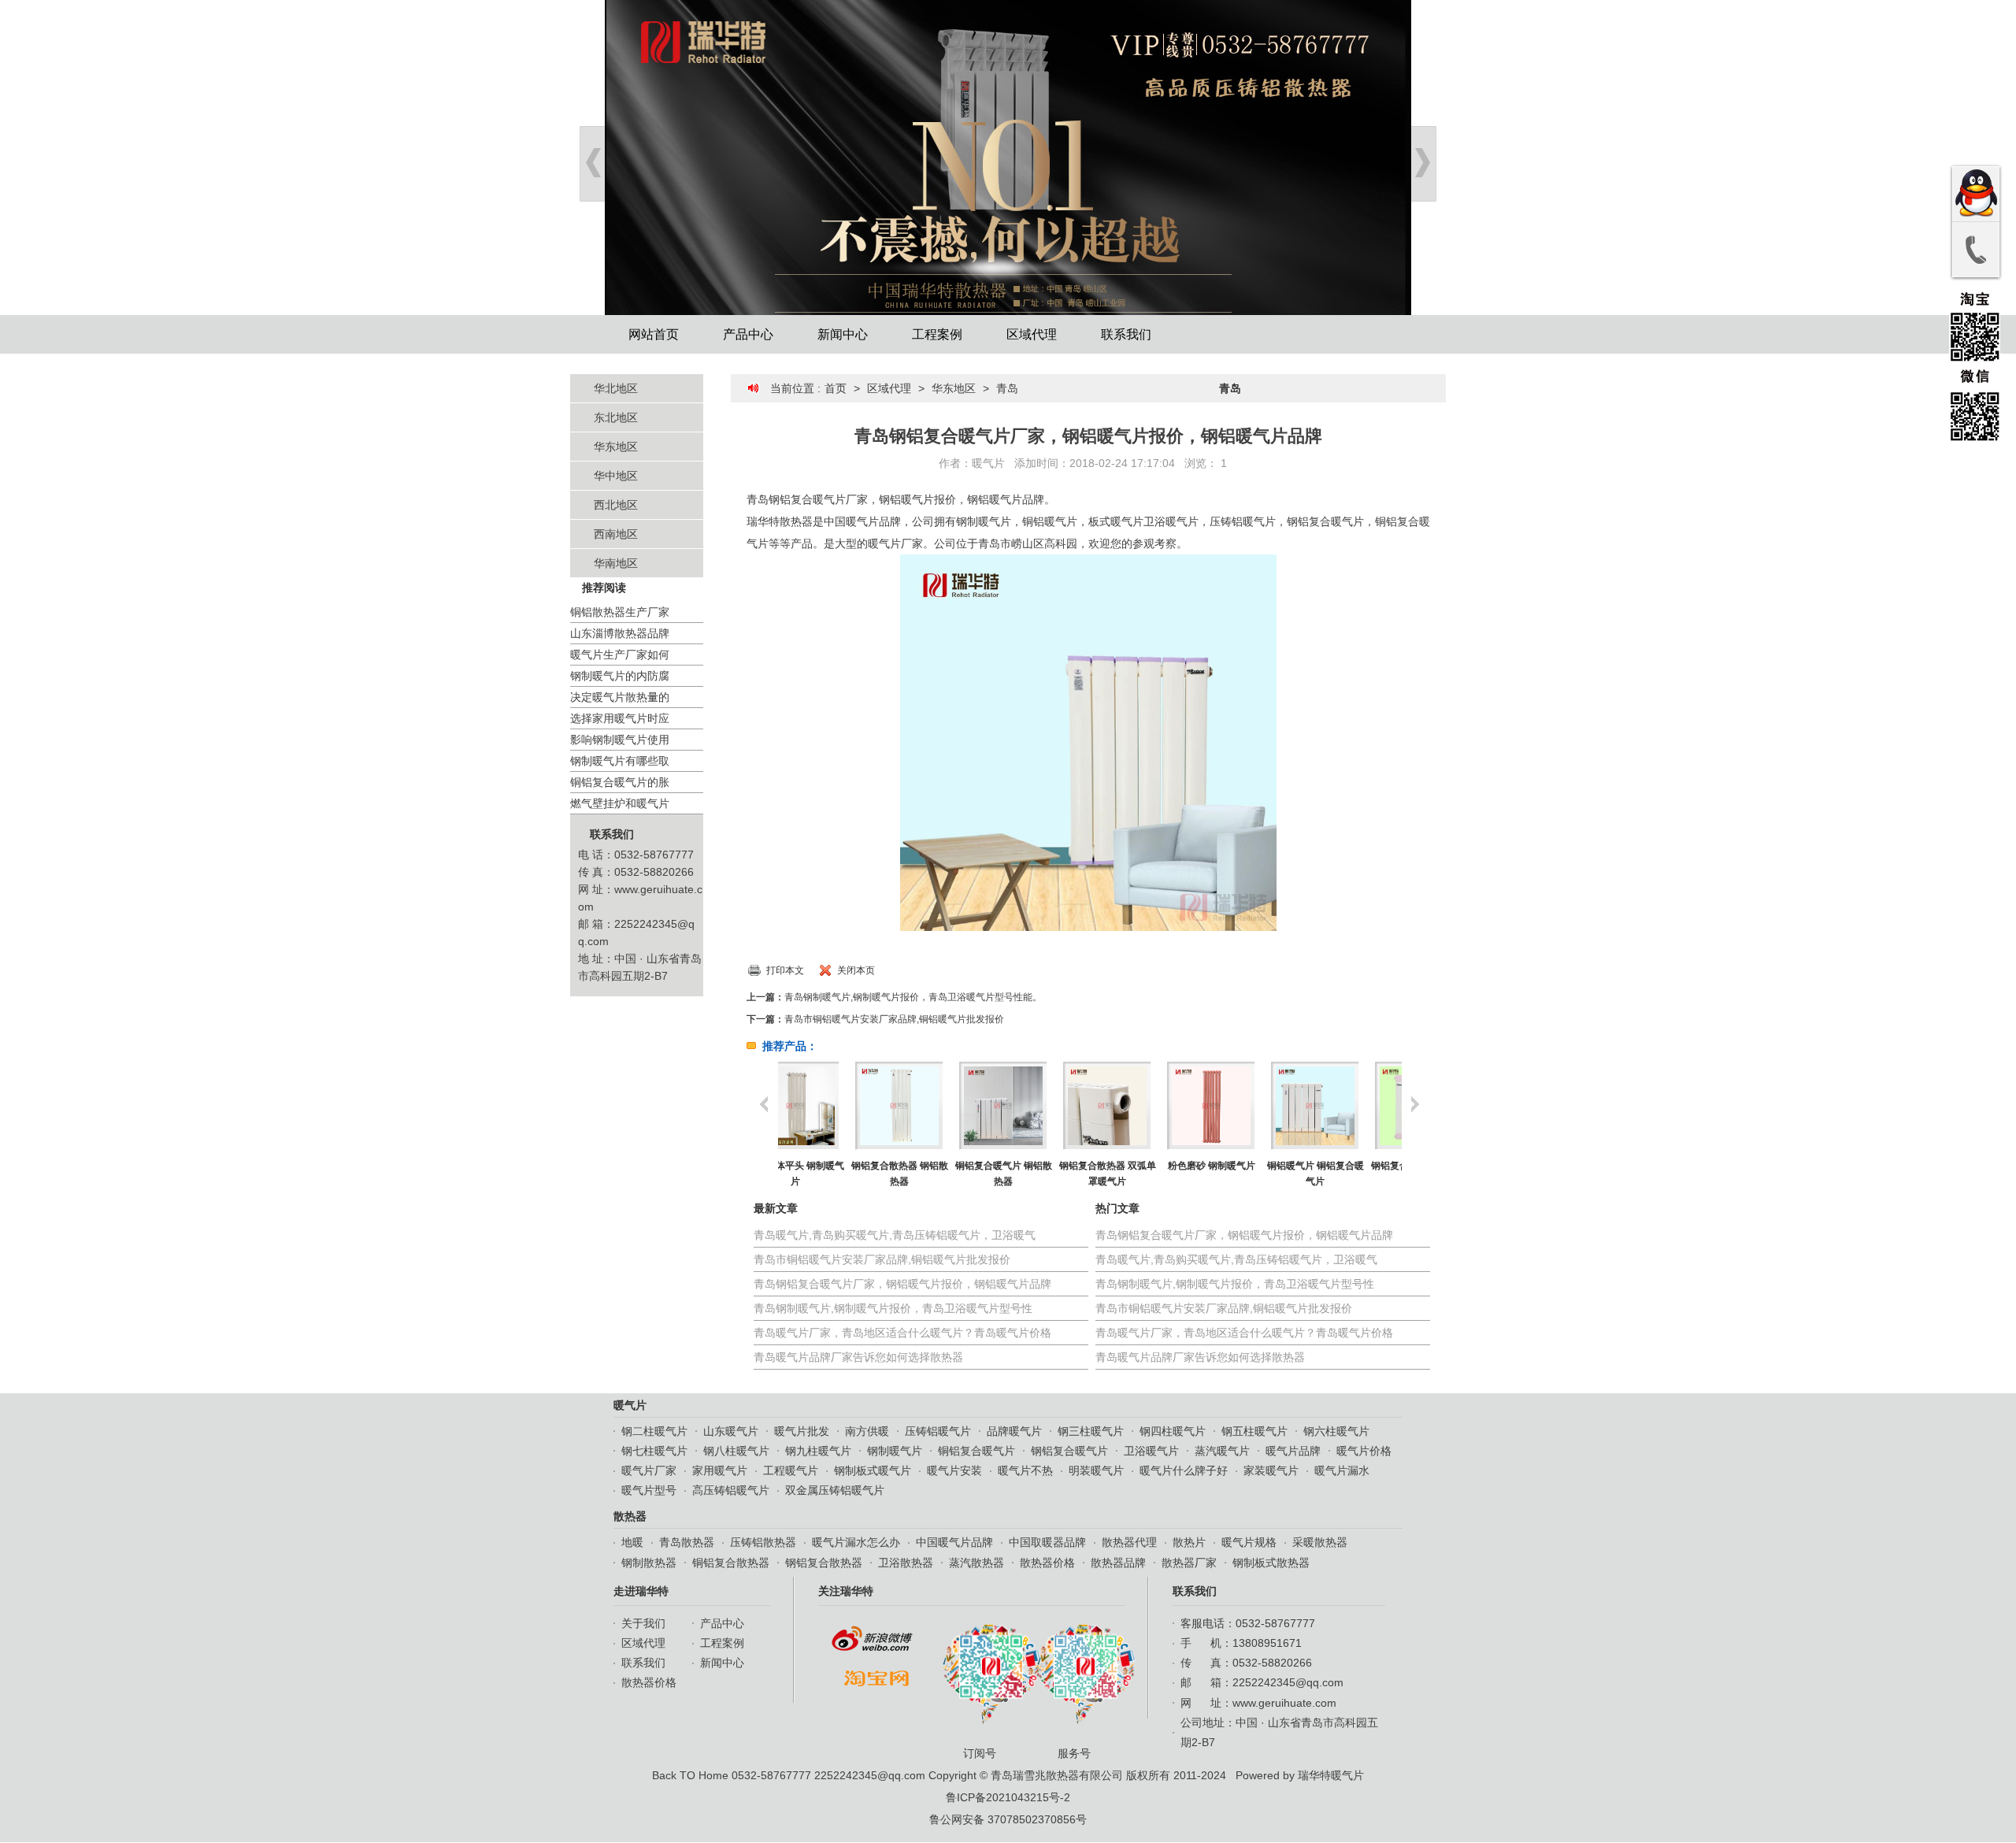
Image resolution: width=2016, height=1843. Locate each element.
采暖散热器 (1320, 1542)
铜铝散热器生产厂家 (620, 612)
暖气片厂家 (649, 1470)
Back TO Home (690, 1775)
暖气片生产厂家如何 (620, 655)
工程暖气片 (791, 1470)
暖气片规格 (1249, 1542)
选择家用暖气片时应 (620, 718)
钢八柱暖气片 (736, 1451)
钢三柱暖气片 (1091, 1431)
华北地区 (616, 388)
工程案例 (937, 334)
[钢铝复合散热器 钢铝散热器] (830, 1106)
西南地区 (616, 534)
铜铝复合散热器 (731, 1563)
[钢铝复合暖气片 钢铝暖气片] (1349, 1106)
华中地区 (616, 476)
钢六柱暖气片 (1336, 1431)
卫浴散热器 (906, 1563)
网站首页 (654, 334)
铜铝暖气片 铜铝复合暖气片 (1246, 1174)
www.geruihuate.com (1284, 1703)
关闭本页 (856, 970)
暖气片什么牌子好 (1184, 1470)
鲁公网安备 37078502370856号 (1008, 1819)
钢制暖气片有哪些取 (620, 761)
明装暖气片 (1096, 1470)
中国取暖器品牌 (1047, 1542)
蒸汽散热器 (976, 1563)
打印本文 (785, 970)
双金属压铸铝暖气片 (835, 1490)
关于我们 (643, 1623)
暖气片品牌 (1293, 1451)
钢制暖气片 (895, 1451)
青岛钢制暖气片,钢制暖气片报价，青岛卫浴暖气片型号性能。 (913, 997)
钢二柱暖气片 (654, 1431)
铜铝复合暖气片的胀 (620, 782)
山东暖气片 (731, 1431)
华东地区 (616, 447)
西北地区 (616, 505)
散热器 (630, 1516)
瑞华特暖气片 (1331, 1775)
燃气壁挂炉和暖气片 (620, 803)
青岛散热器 (687, 1542)
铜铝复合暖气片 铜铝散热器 (934, 1174)
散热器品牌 (1118, 1563)
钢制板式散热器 (1271, 1563)
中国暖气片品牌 (954, 1542)
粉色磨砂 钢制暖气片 (1142, 1166)
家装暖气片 (1271, 1470)
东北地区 (616, 417)
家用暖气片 (720, 1470)
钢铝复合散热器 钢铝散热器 (830, 1174)
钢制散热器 (649, 1563)
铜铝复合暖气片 (976, 1451)
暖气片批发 (802, 1431)
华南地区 (616, 563)
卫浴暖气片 (1151, 1451)
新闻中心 (843, 334)
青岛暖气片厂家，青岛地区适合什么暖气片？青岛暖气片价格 (902, 1333)
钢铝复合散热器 (824, 1563)
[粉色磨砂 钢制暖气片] (1141, 1106)
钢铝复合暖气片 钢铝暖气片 (1350, 1174)
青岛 (1007, 388)
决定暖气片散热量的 (620, 697)
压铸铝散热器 (763, 1542)
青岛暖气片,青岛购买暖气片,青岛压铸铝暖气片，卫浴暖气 (895, 1235)
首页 (836, 388)
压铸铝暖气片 (938, 1431)
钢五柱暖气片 (1254, 1431)
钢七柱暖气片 (654, 1451)
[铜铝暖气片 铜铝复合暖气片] (1245, 1106)
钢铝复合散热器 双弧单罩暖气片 (1038, 1174)
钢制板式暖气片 (873, 1470)
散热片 (1189, 1542)
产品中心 (748, 334)
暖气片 (988, 463)
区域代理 (1032, 334)
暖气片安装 (954, 1470)
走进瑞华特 (641, 1591)
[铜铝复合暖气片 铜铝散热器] (934, 1106)
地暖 (632, 1542)
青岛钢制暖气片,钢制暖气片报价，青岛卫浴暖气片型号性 (893, 1308)
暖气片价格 (1364, 1451)
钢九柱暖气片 (818, 1451)
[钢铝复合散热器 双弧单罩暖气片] (1038, 1106)
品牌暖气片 (1014, 1431)
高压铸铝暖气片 (731, 1490)
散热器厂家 (1189, 1563)
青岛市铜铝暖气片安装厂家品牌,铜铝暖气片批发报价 (894, 1019)
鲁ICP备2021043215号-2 (1008, 1797)
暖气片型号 (649, 1490)
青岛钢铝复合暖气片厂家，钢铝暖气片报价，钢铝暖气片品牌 (902, 1284)
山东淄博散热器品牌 (620, 633)
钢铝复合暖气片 (1069, 1451)
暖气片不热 (1025, 1470)
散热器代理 (1129, 1542)
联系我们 (1126, 334)
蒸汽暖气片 (1222, 1451)
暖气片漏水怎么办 (856, 1542)
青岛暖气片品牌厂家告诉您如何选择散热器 (858, 1357)
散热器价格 (1047, 1563)
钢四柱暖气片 (1173, 1431)
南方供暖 (867, 1431)
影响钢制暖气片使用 (620, 740)
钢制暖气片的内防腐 (620, 676)
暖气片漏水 (1342, 1470)
